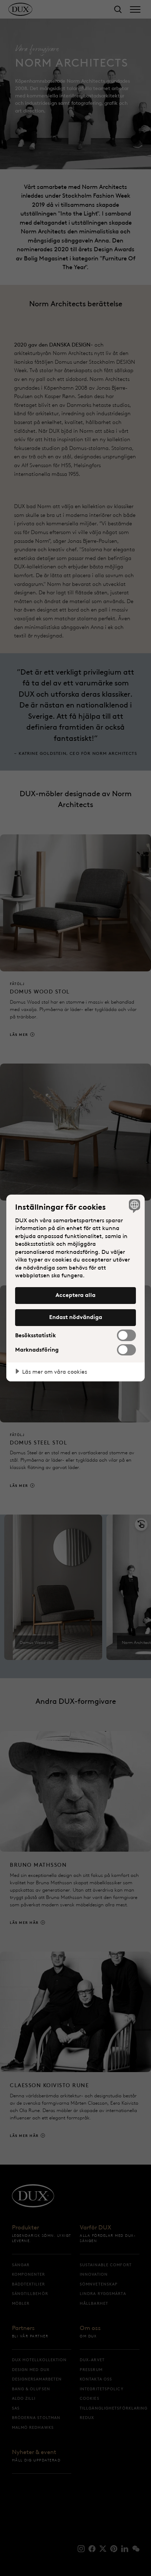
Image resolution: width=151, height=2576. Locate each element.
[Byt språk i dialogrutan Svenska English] (134, 1206)
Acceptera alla (75, 1295)
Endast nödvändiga (76, 1317)
